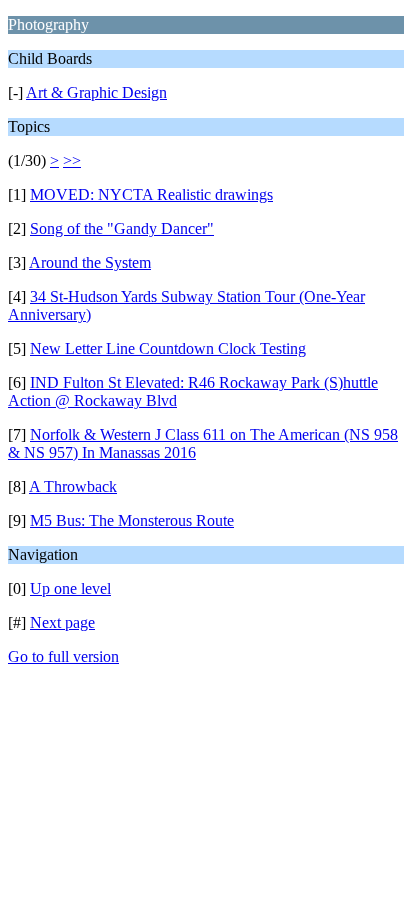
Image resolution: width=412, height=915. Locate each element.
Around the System (90, 262)
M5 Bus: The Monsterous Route (132, 520)
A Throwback (73, 486)
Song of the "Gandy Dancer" (122, 228)
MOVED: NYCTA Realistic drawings (151, 194)
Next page (62, 622)
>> (72, 160)
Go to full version (63, 656)
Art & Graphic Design (96, 92)
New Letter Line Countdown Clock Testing (168, 348)
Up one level (70, 588)
